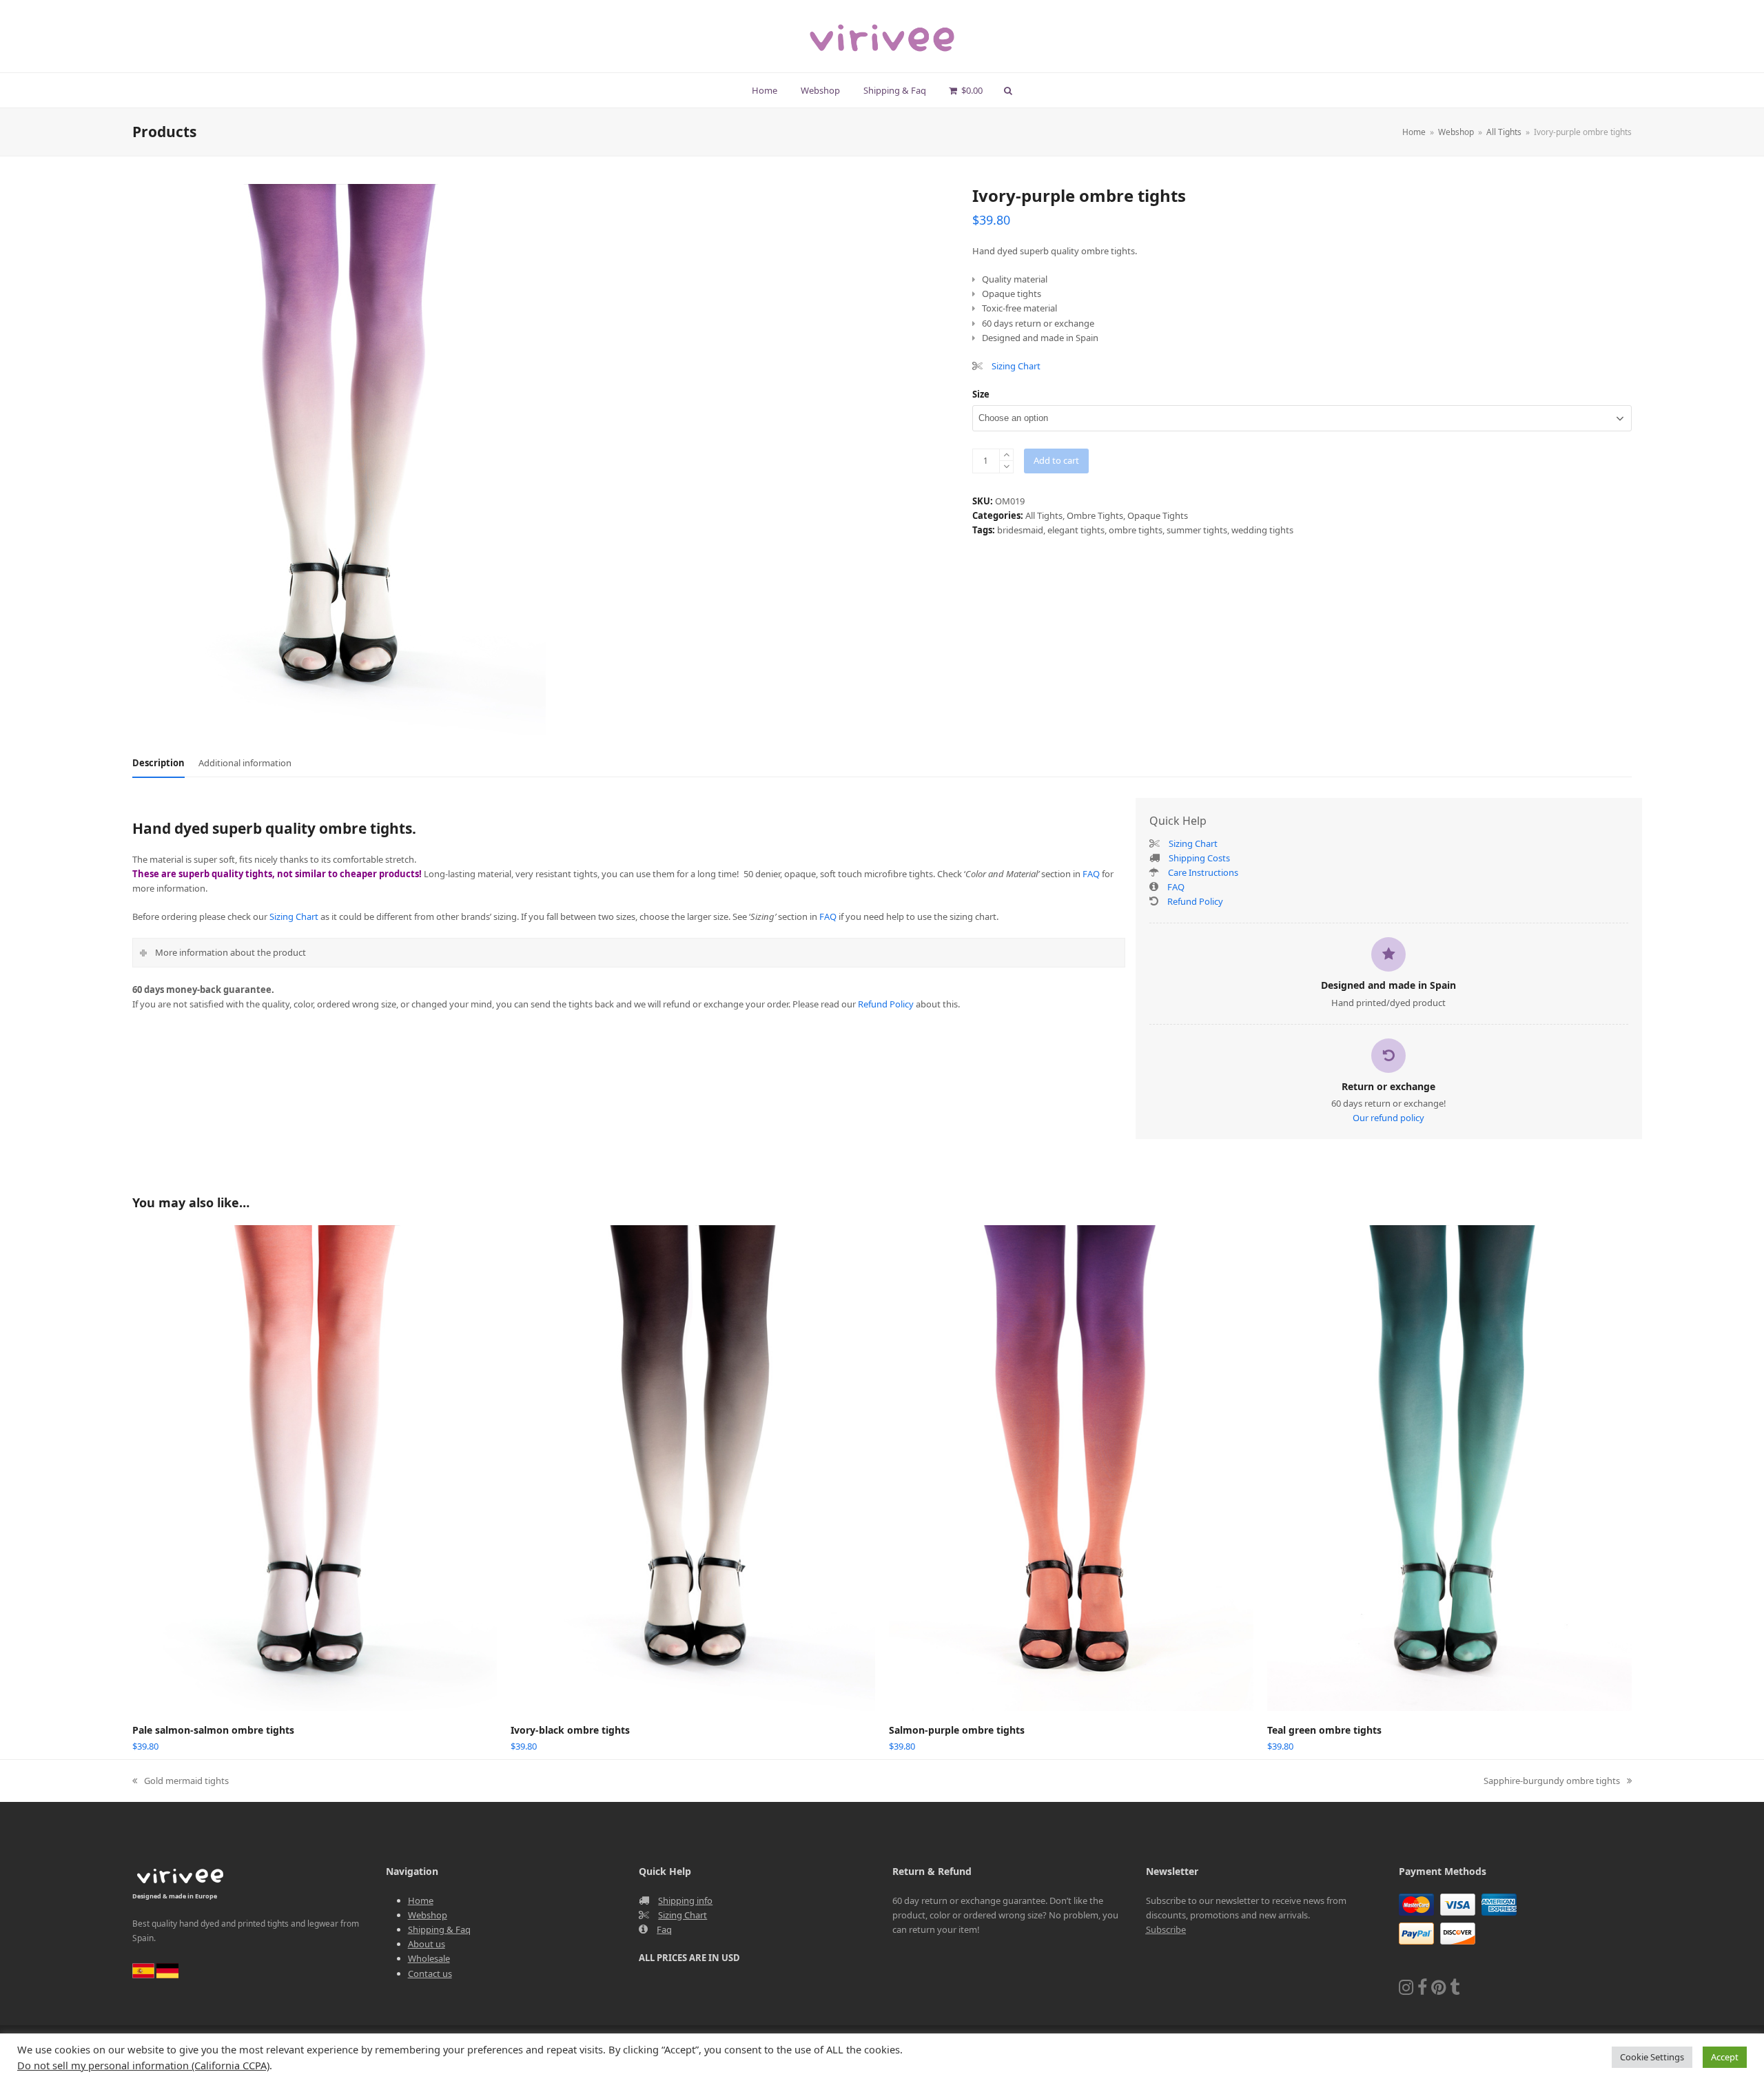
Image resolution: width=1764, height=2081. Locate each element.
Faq (664, 1929)
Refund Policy (886, 1004)
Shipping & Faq (439, 1929)
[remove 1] (1006, 467)
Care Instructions (1202, 872)
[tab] (158, 763)
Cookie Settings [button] (1652, 2057)
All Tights (1044, 515)
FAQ (1091, 874)
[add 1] (1006, 455)
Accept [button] (1725, 2057)
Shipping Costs (1199, 858)
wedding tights (1262, 530)
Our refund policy (1388, 1118)
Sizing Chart (1016, 366)
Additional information (245, 763)
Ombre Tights (1095, 515)
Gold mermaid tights (181, 1781)
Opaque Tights (1158, 515)
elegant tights (1076, 530)
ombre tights (1136, 530)
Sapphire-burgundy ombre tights (1552, 1781)
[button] (966, 90)
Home (421, 1900)
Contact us (430, 1974)
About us (427, 1944)
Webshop (428, 1915)
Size (981, 394)
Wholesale (429, 1958)
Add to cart (1056, 460)
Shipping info (685, 1900)
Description (158, 763)
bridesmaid (1020, 530)
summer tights (1197, 530)
